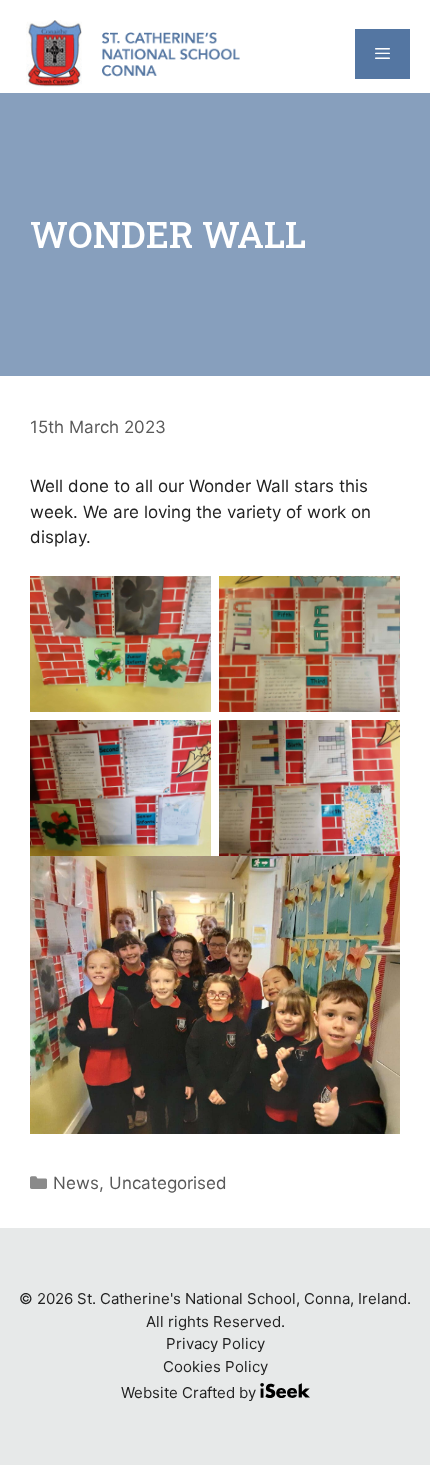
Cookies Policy (215, 1366)
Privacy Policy (215, 1343)
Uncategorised (168, 1183)
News (76, 1183)
